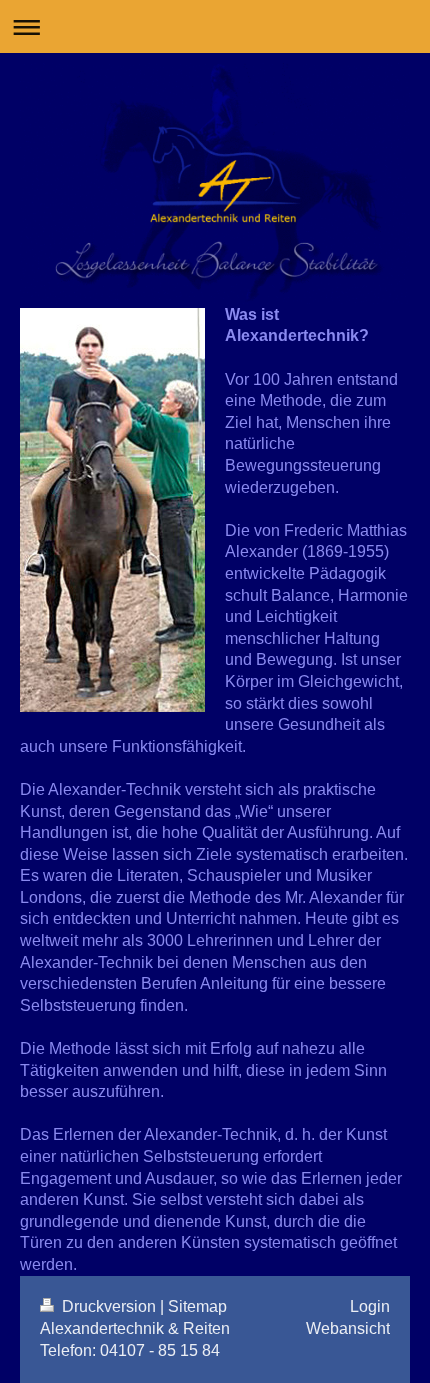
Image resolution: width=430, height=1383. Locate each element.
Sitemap (197, 1306)
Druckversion (109, 1306)
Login (370, 1306)
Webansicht (348, 1328)
